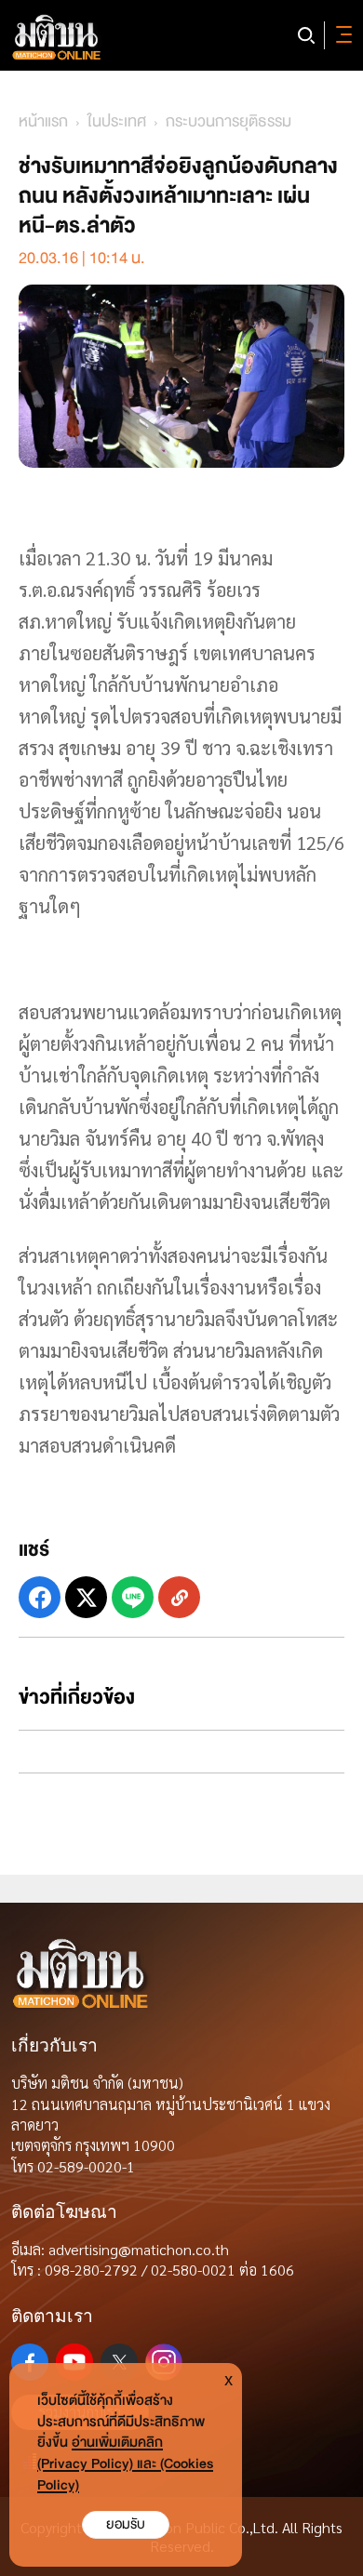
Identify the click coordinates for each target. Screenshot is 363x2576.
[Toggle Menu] (341, 35)
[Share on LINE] (133, 1597)
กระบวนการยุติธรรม (229, 121)
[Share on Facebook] (40, 1597)
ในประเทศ (117, 121)
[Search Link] (306, 35)
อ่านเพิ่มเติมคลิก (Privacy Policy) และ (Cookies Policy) (125, 2464)
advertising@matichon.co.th (139, 2249)
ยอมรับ (126, 2524)
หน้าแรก (43, 121)
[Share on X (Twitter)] (86, 1597)
